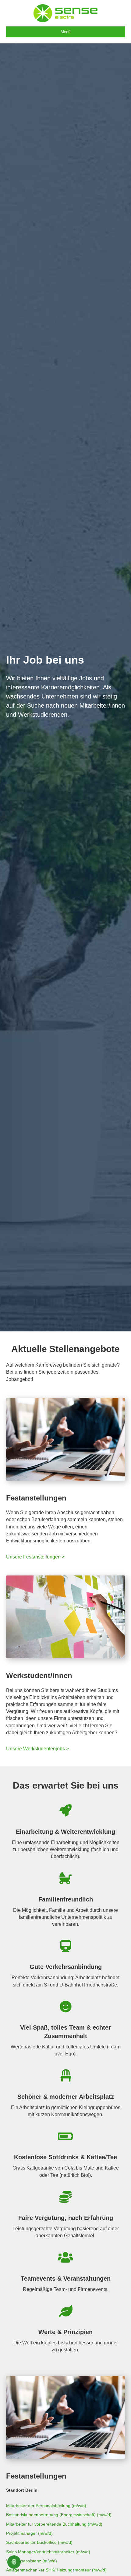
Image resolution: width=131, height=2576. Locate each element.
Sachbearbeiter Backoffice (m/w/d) (39, 2542)
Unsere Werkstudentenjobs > (37, 1749)
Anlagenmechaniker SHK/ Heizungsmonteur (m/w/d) (56, 2570)
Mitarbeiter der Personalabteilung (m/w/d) (46, 2506)
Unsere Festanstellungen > (35, 1557)
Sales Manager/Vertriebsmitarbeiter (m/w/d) (48, 2552)
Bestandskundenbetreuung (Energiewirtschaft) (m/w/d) (59, 2515)
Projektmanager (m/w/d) (29, 2533)
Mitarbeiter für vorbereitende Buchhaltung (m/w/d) (54, 2524)
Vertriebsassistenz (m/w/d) (32, 2561)
